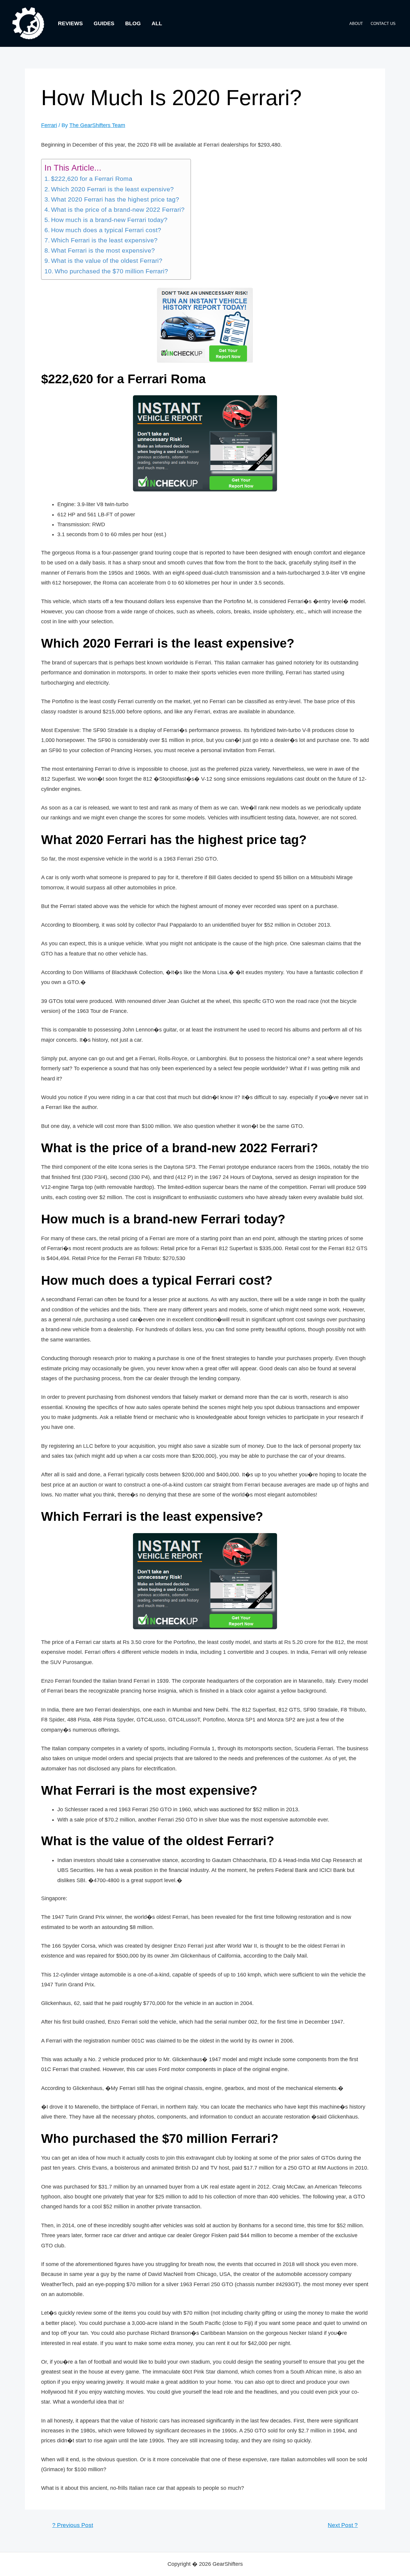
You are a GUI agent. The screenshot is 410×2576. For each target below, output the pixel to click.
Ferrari (49, 125)
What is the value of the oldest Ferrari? (107, 261)
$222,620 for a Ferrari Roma (92, 179)
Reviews (70, 23)
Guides (104, 23)
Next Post (343, 2525)
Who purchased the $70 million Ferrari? (111, 271)
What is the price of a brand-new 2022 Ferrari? (118, 210)
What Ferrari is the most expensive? (103, 251)
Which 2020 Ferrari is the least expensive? (112, 189)
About (356, 24)
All (157, 23)
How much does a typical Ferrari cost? (106, 230)
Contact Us (383, 24)
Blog (133, 23)
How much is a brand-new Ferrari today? (109, 220)
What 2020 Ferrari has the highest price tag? (115, 199)
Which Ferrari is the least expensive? (104, 240)
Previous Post (73, 2525)
